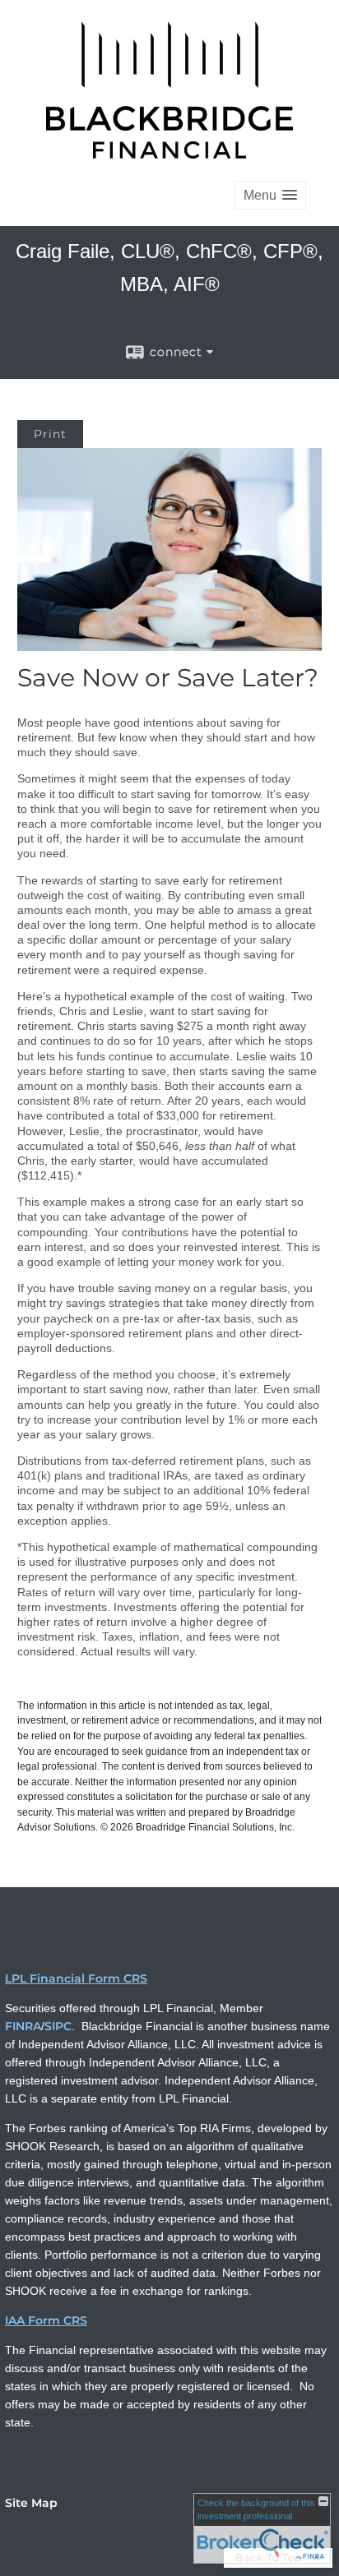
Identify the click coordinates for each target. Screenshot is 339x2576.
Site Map (31, 2503)
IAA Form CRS (46, 2320)
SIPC (58, 2026)
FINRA (23, 2026)
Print (50, 434)
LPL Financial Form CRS (76, 1978)
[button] (270, 195)
